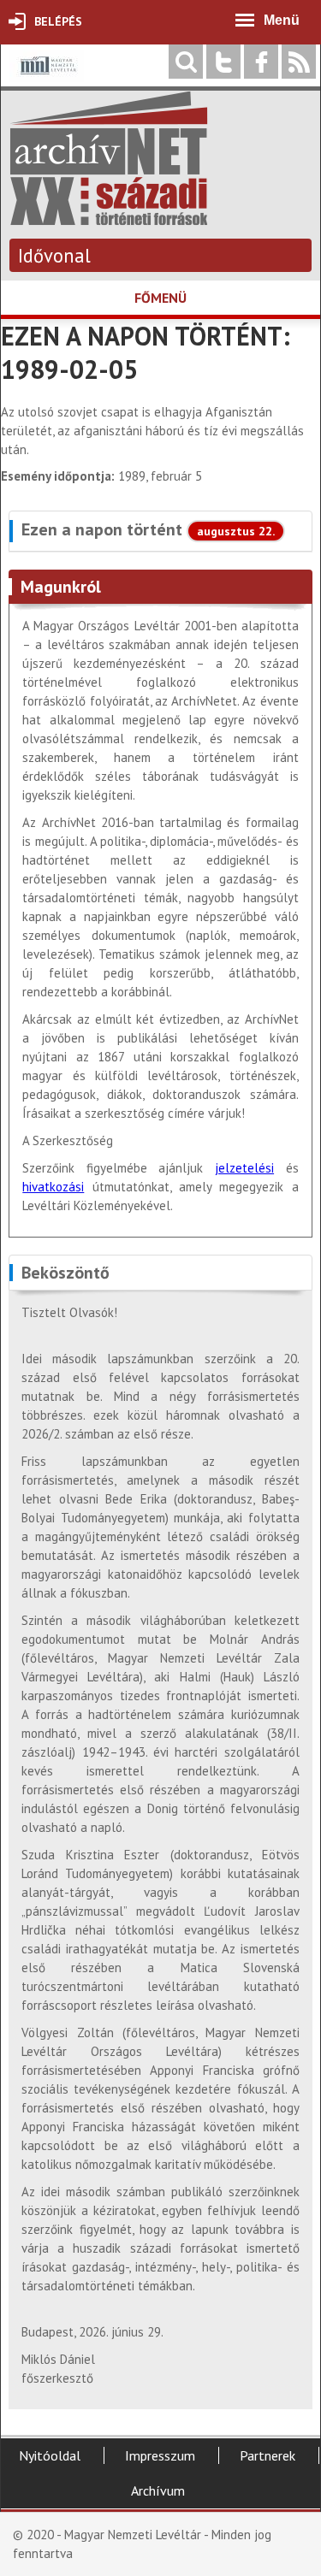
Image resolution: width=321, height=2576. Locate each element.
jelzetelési (244, 1168)
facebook (261, 62)
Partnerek (267, 2455)
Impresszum (160, 2455)
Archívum (158, 2490)
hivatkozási (53, 1187)
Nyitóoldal (50, 2455)
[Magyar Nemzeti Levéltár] (47, 77)
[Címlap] (109, 217)
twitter (223, 62)
